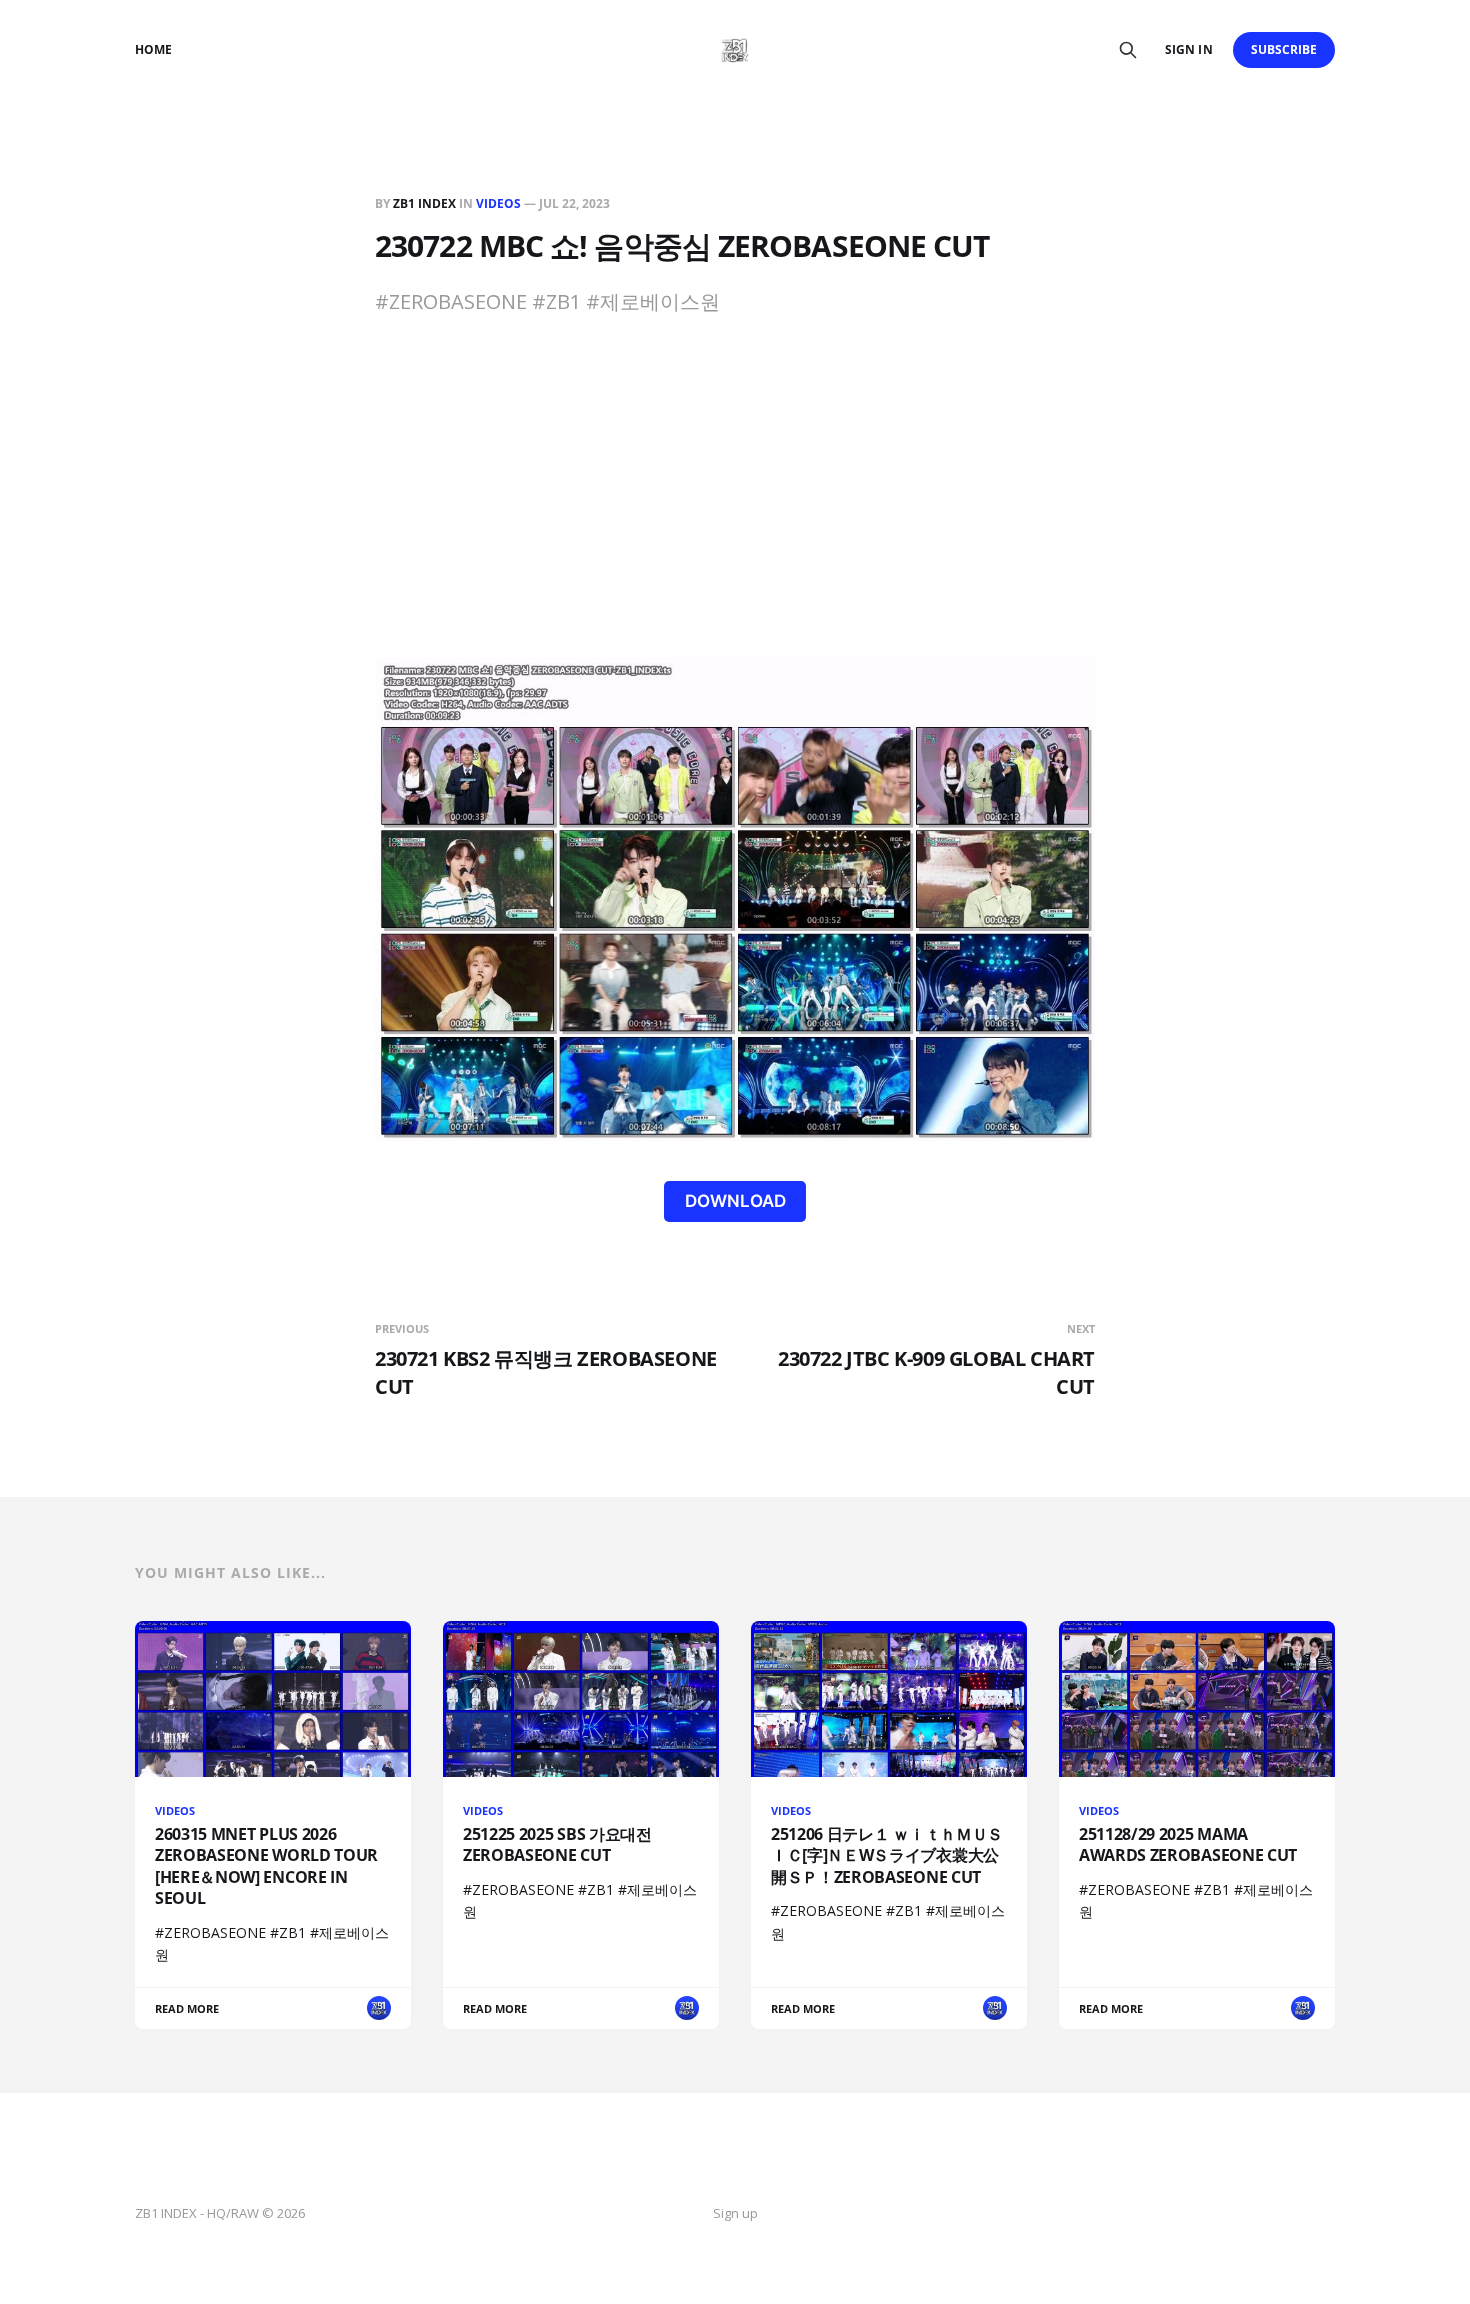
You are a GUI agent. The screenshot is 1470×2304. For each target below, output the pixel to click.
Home (153, 49)
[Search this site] (1128, 50)
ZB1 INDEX (424, 203)
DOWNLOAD (735, 1201)
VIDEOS (498, 203)
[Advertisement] (735, 507)
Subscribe (1284, 49)
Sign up (735, 2213)
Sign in (1188, 49)
